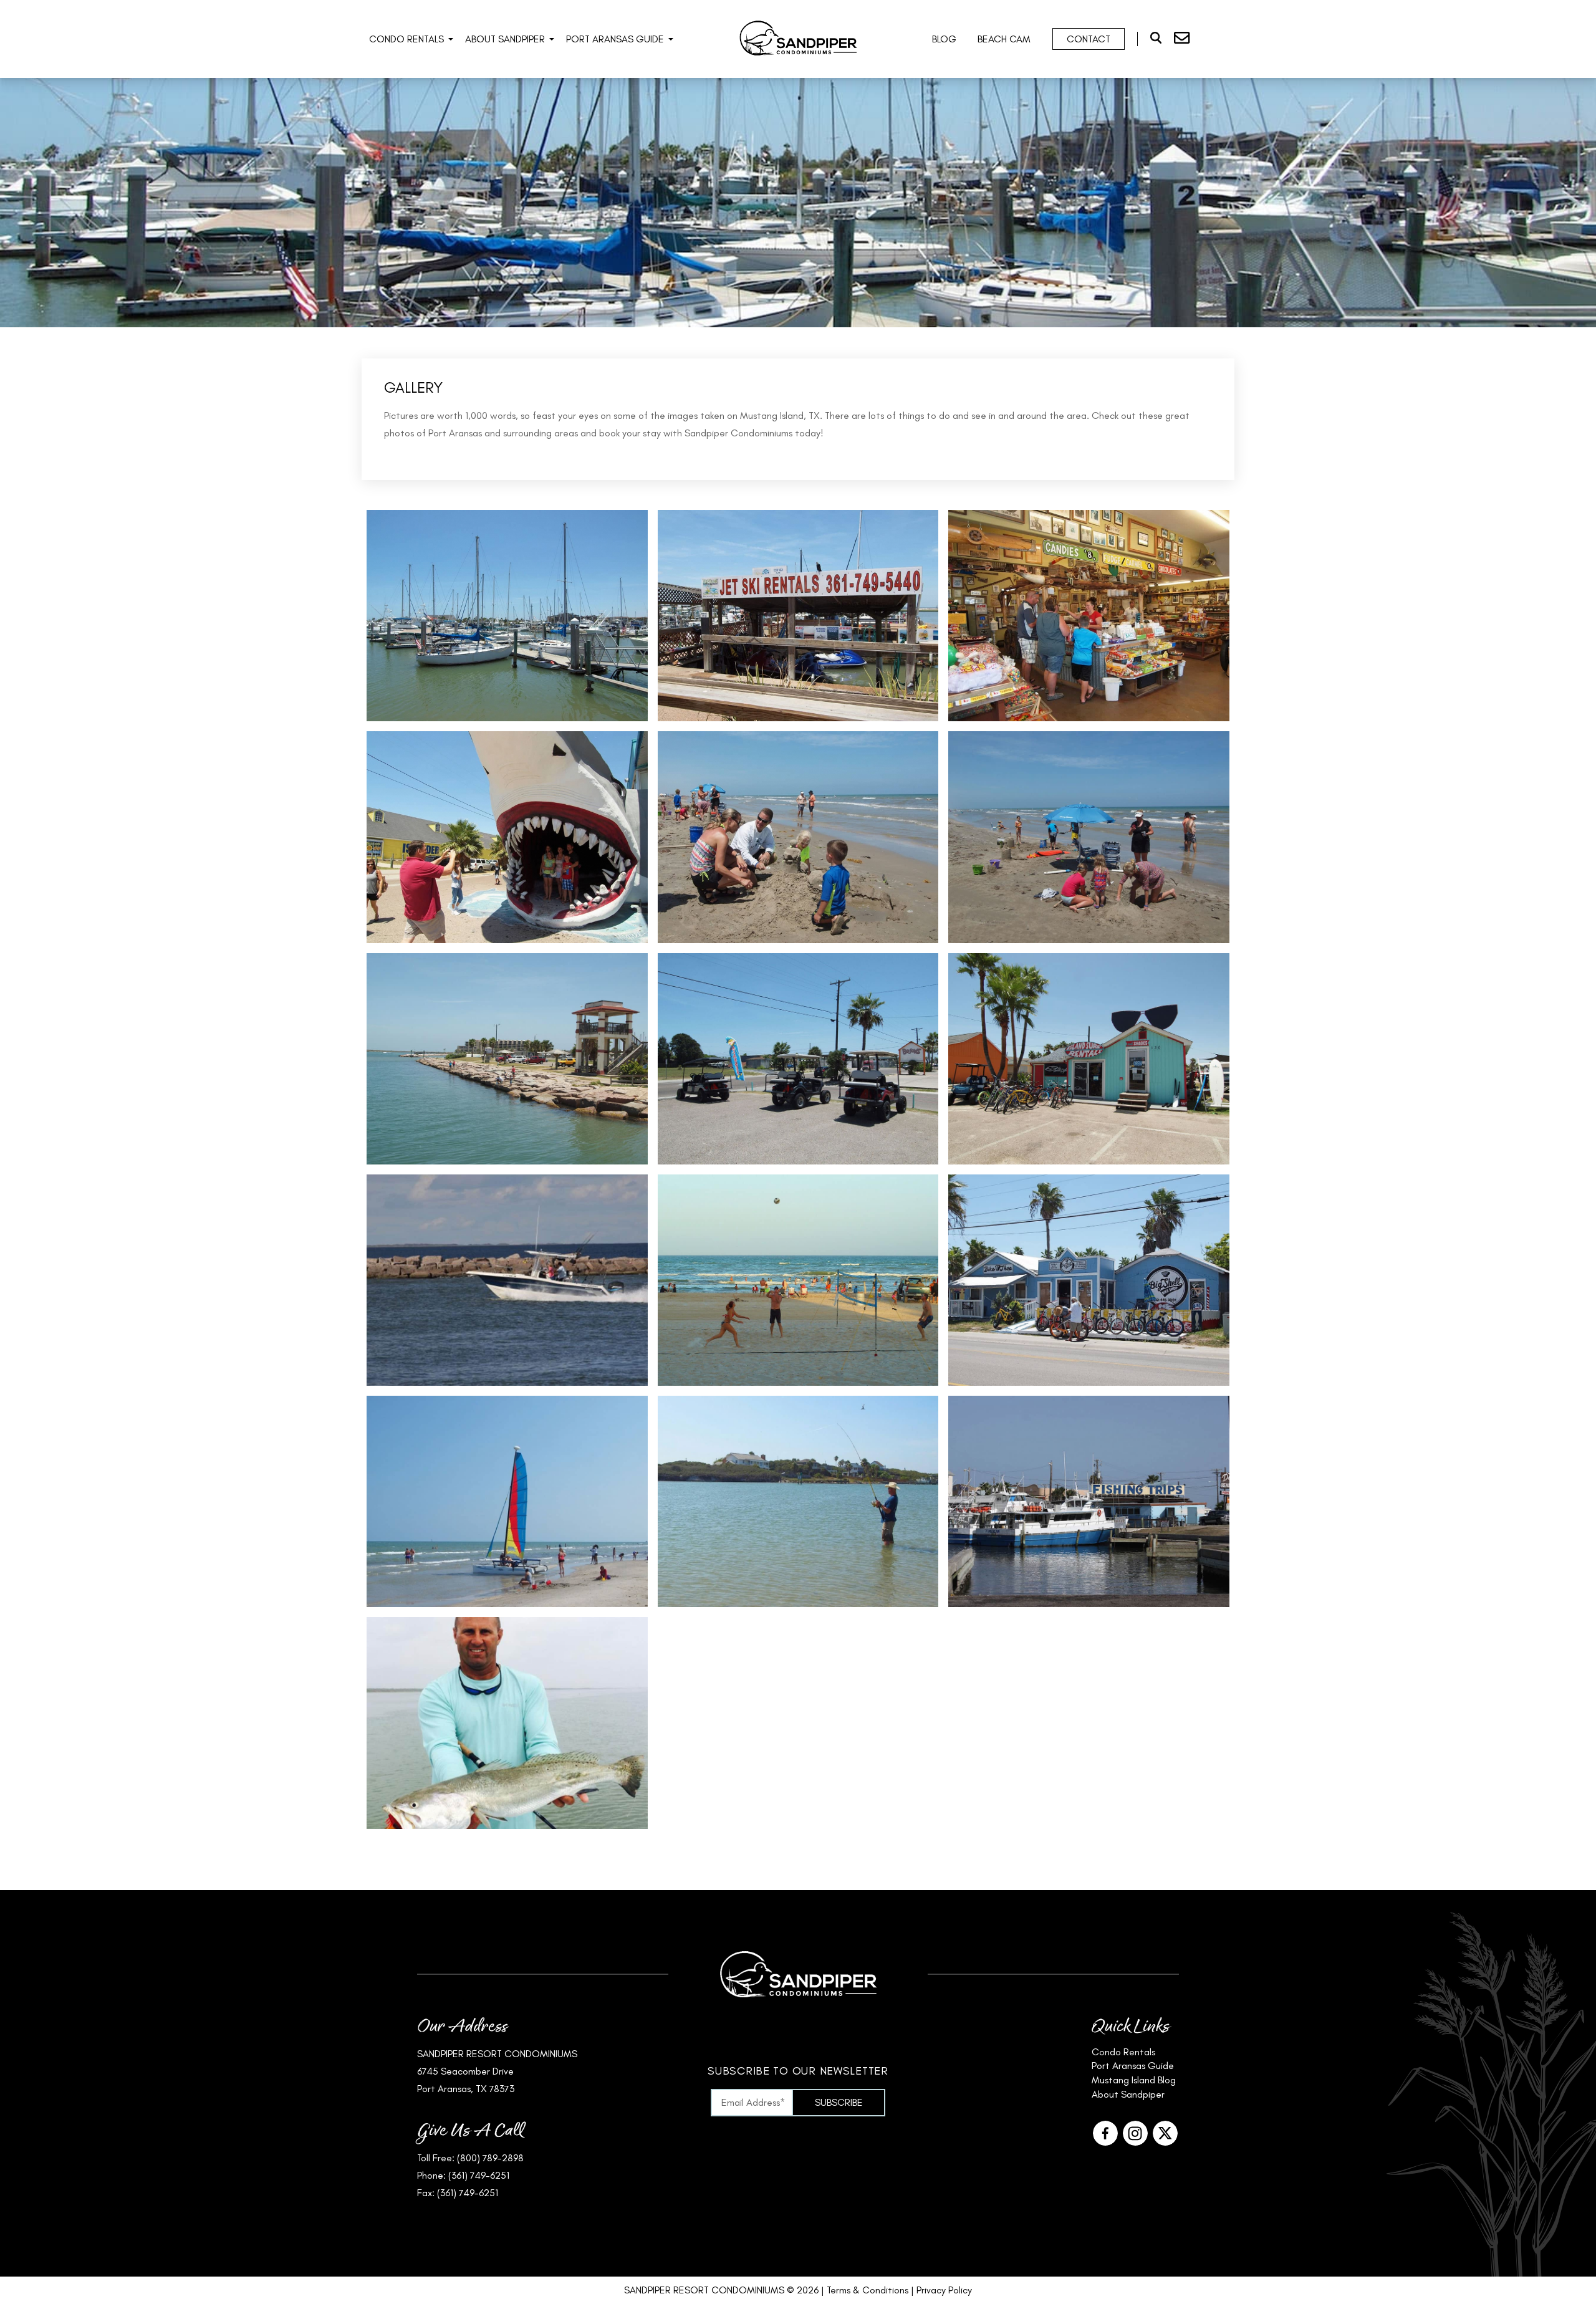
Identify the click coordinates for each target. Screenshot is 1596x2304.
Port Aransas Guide (615, 39)
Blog (944, 39)
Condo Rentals (406, 39)
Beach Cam (1004, 39)
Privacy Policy (944, 2290)
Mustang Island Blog (1134, 2080)
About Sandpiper (505, 39)
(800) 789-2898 (490, 2158)
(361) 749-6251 (479, 2175)
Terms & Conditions (868, 2290)
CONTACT (1089, 39)
